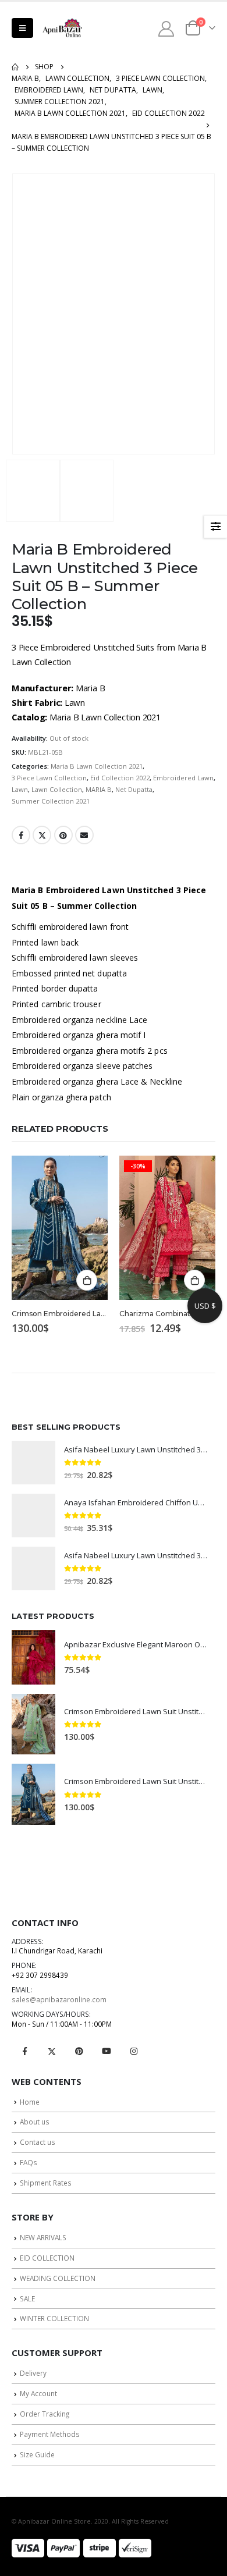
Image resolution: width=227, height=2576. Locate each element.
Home (30, 2102)
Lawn (20, 789)
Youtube (107, 2051)
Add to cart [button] (87, 1280)
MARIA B (99, 789)
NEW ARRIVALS (43, 2237)
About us (35, 2122)
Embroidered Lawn (183, 778)
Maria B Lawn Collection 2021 (97, 766)
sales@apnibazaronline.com (59, 1999)
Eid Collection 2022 (120, 778)
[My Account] (166, 28)
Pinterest (63, 835)
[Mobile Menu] (22, 28)
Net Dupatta (134, 789)
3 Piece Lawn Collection (49, 778)
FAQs (29, 2162)
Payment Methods (50, 2434)
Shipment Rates (46, 2183)
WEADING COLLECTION (58, 2278)
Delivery (33, 2373)
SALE (27, 2298)
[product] (60, 1228)
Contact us (38, 2142)
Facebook (21, 835)
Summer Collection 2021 (51, 801)
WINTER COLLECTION (54, 2318)
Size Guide (37, 2454)
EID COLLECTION (47, 2258)
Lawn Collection (57, 789)
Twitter (42, 835)
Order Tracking (45, 2414)
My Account (38, 2393)
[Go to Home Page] (15, 67)
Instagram (134, 2051)
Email (84, 835)
